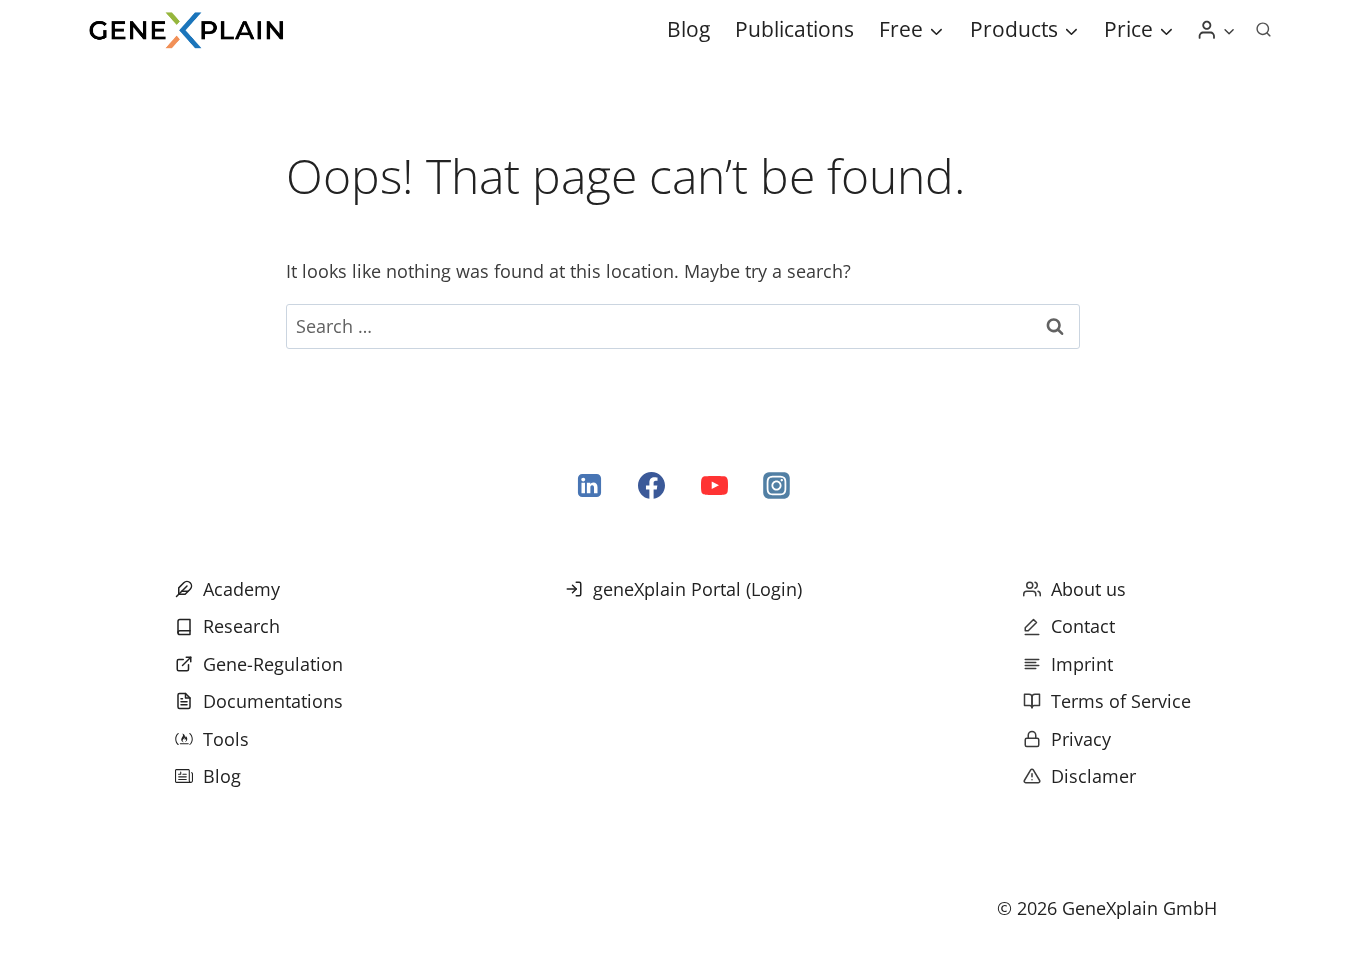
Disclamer (1093, 776)
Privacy (1081, 739)
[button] (1228, 30)
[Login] (1216, 29)
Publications (794, 29)
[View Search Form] (1263, 30)
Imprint (1082, 664)
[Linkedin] (590, 486)
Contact (1083, 626)
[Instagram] (776, 486)
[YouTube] (714, 486)
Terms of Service (1121, 701)
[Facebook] (652, 486)
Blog (688, 29)
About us (1088, 589)
